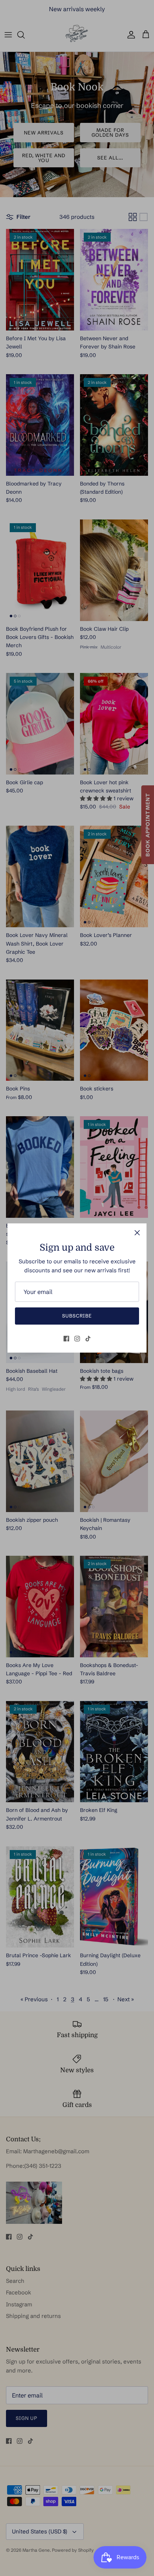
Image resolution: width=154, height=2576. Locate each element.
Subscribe (77, 1316)
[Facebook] (66, 1339)
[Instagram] (77, 1339)
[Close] (137, 1233)
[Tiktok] (88, 1339)
